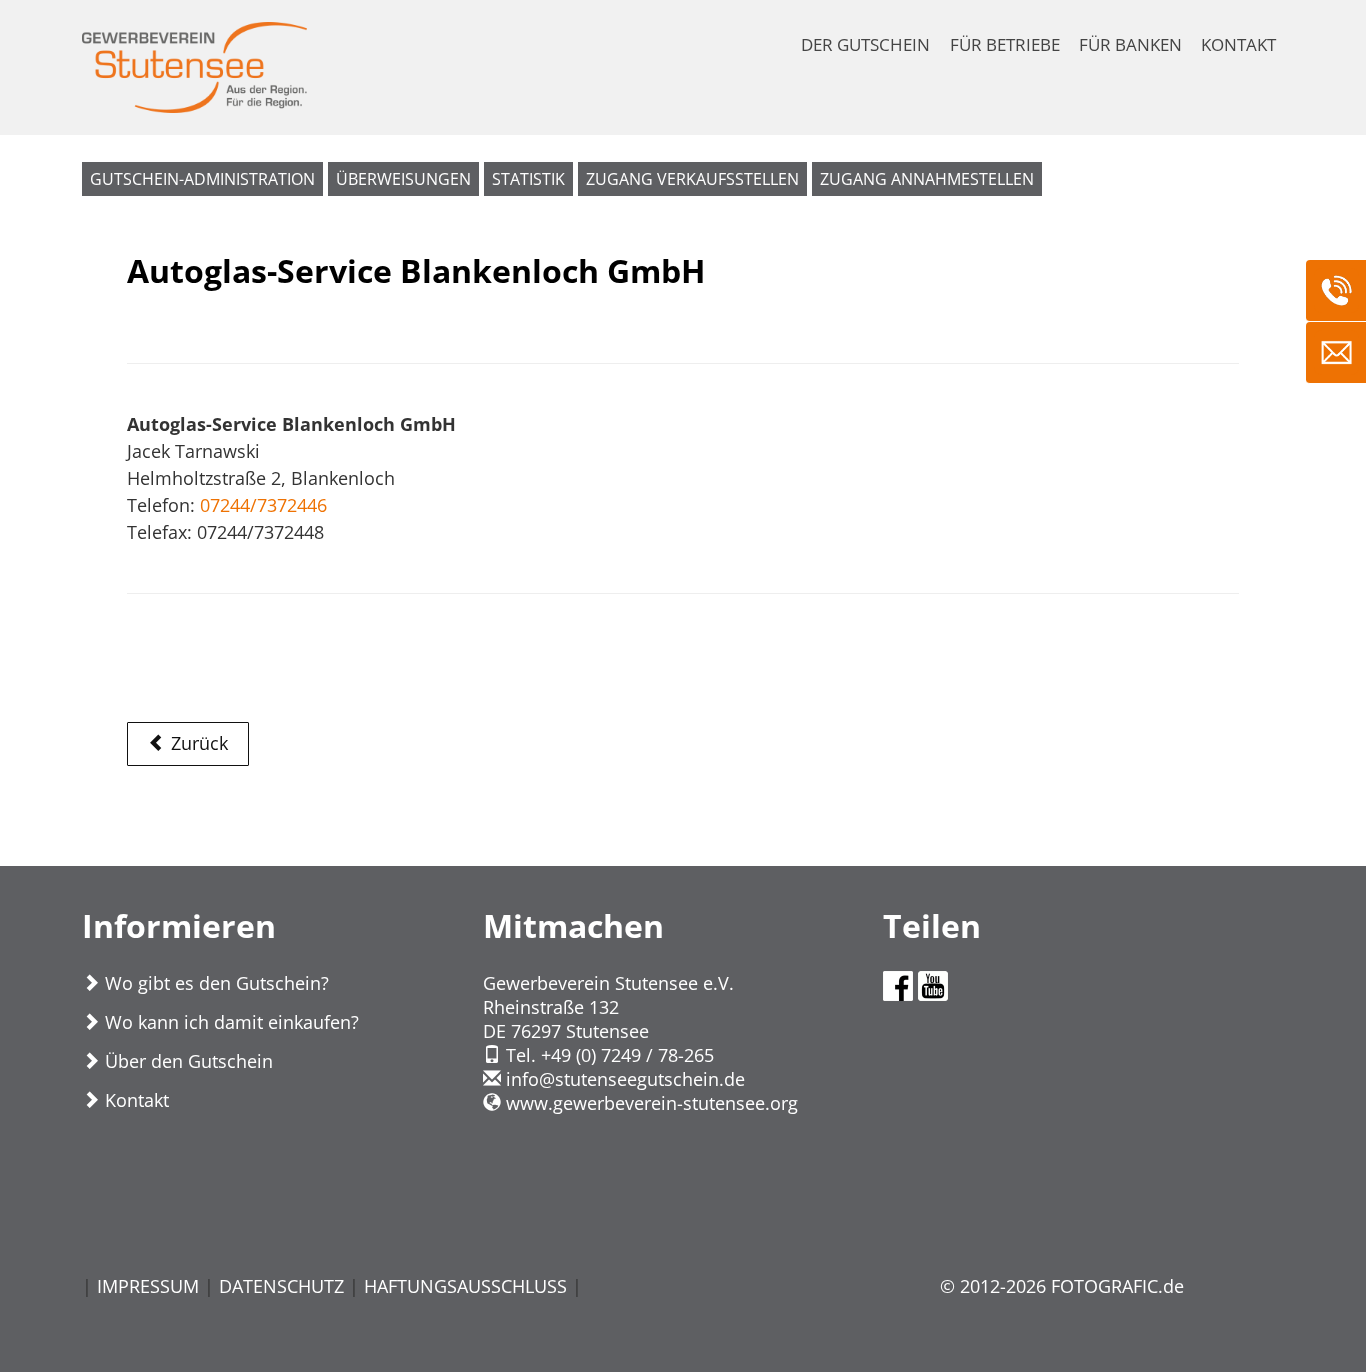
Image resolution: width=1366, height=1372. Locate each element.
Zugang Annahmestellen (927, 179)
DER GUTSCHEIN (865, 44)
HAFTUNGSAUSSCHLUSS (465, 1286)
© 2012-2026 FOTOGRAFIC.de (1062, 1286)
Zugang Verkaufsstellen (692, 179)
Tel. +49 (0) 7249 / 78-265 (607, 1055)
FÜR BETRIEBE (1005, 44)
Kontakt (134, 1100)
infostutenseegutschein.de (623, 1079)
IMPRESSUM (148, 1286)
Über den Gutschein (186, 1061)
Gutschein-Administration (202, 179)
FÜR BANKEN (1130, 44)
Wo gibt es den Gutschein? (214, 983)
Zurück (197, 743)
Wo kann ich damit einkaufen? (229, 1022)
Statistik (528, 179)
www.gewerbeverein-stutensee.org (649, 1103)
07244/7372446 (263, 505)
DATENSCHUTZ (281, 1286)
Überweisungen (403, 179)
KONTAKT (1238, 44)
